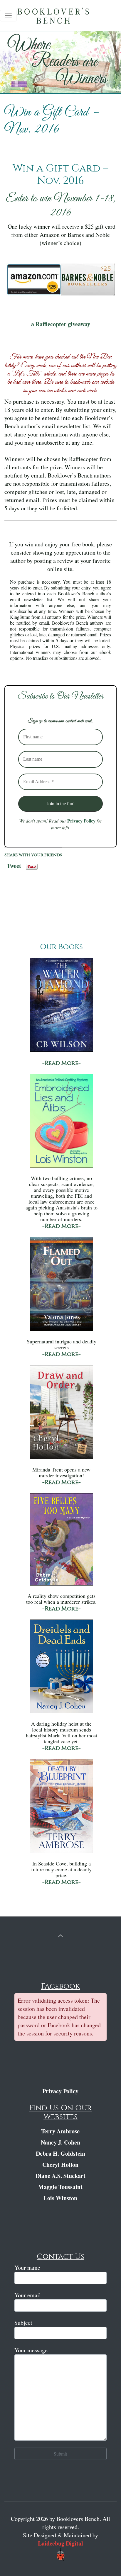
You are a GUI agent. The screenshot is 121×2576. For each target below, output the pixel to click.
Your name (27, 2267)
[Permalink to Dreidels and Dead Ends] (61, 1669)
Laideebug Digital (60, 2543)
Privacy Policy (81, 821)
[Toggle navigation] (8, 16)
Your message (31, 2350)
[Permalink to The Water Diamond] (61, 1008)
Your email (28, 2295)
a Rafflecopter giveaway (61, 324)
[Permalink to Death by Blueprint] (61, 1809)
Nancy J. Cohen (60, 2142)
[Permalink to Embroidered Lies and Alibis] (61, 1124)
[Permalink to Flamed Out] (61, 1287)
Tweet (14, 864)
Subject (23, 2323)
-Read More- (62, 1063)
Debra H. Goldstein (60, 2153)
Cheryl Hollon (60, 2165)
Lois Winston (60, 2198)
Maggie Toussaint (60, 2187)
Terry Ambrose (60, 2131)
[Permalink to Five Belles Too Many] (61, 1542)
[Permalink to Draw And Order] (61, 1415)
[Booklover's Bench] (62, 18)
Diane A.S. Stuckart (60, 2176)
